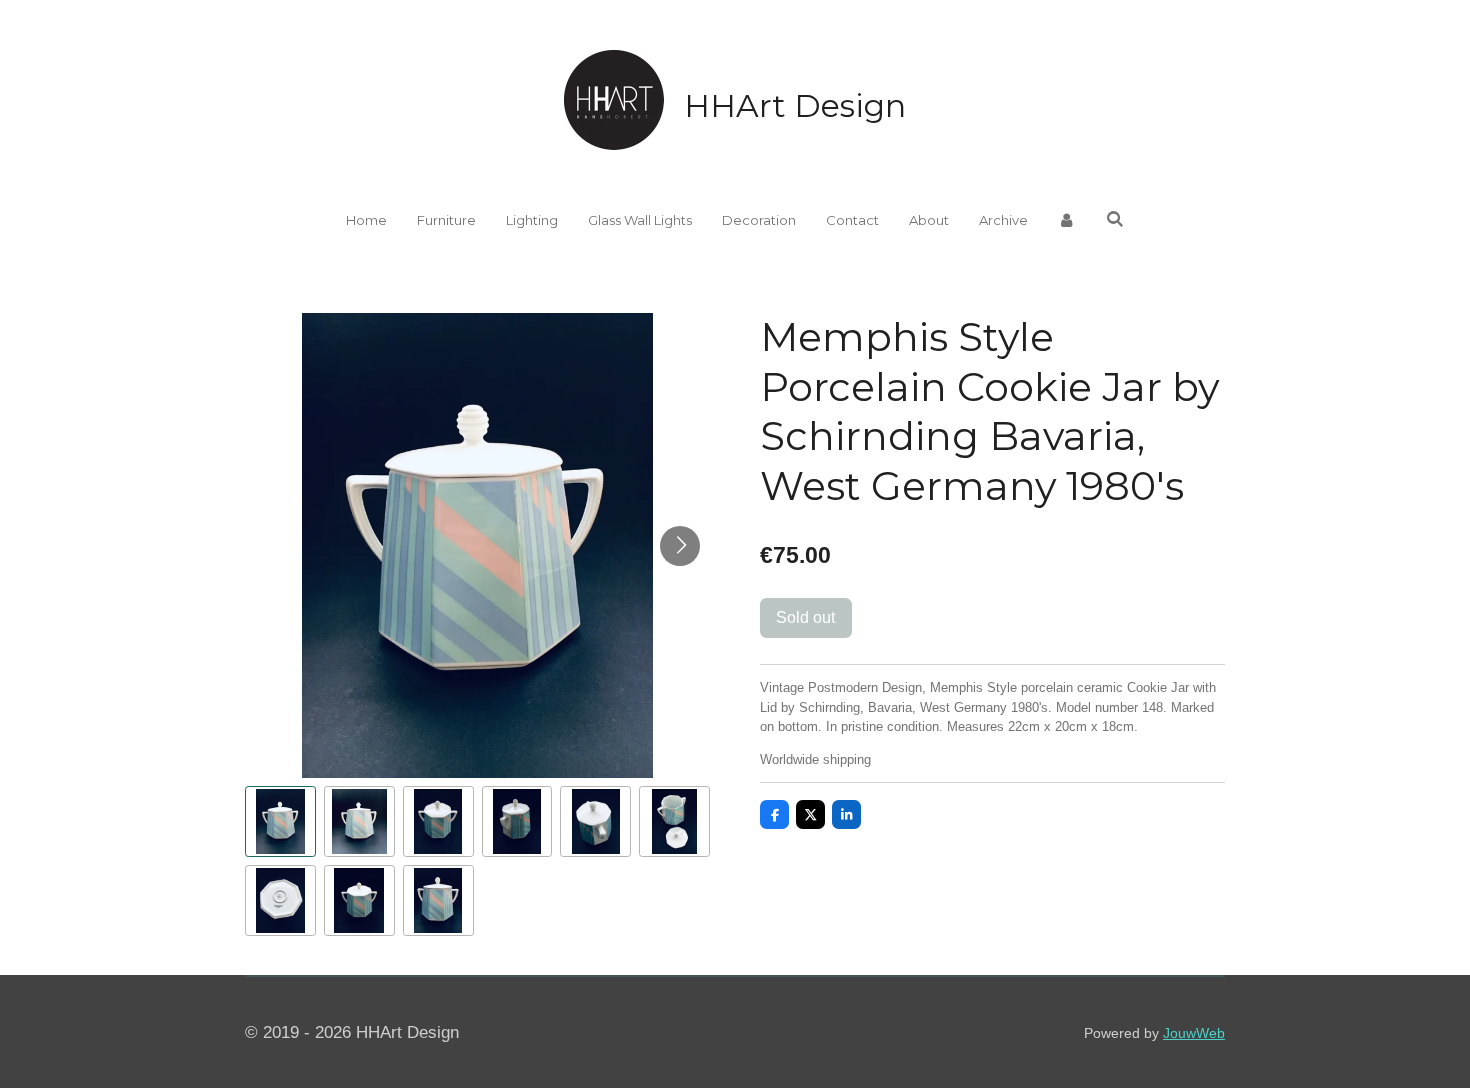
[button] (280, 821)
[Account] (1067, 221)
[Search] (1115, 219)
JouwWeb (1194, 1033)
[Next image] (680, 546)
